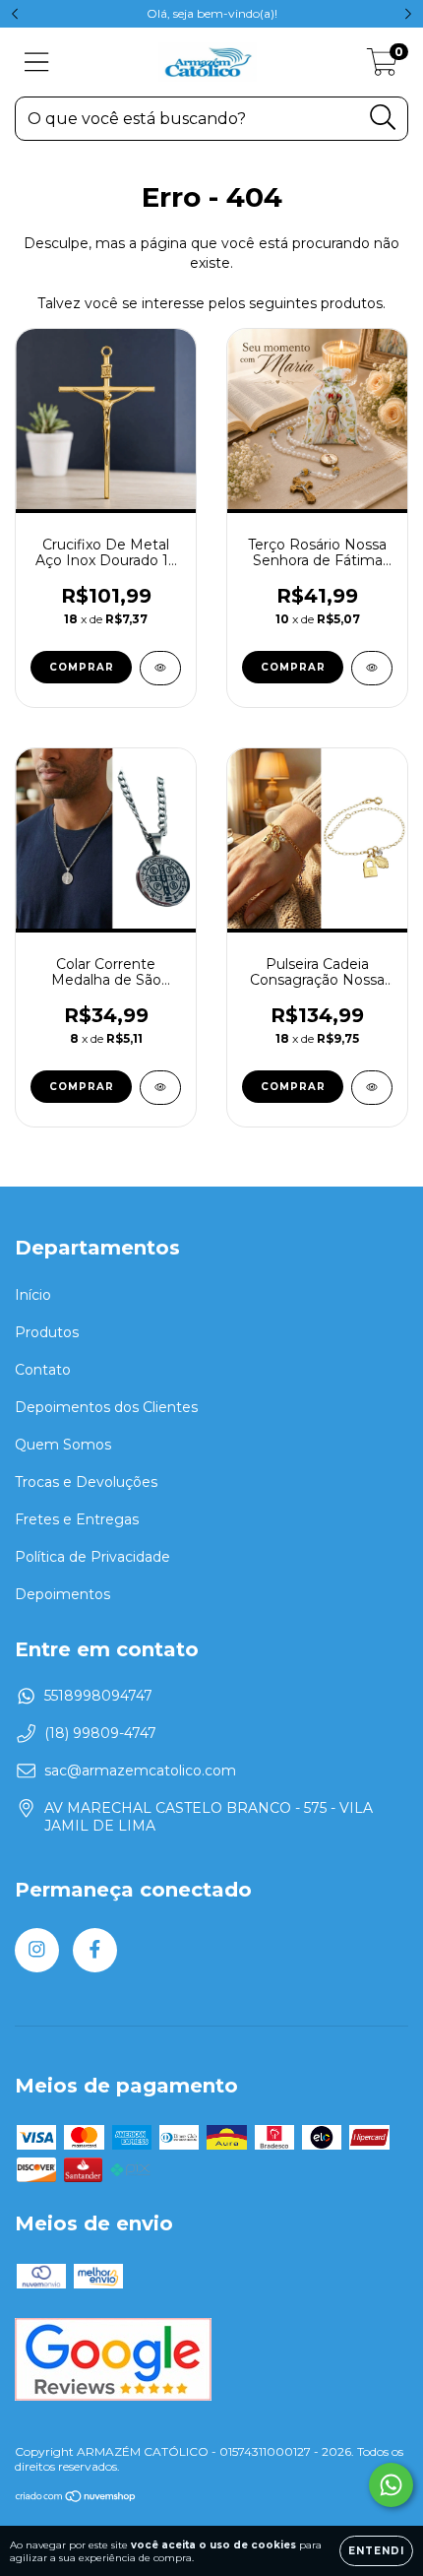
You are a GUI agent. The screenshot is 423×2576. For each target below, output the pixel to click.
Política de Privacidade (92, 1557)
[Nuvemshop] (76, 2499)
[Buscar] (383, 118)
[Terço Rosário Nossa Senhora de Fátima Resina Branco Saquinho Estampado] (372, 668)
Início (33, 1295)
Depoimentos (62, 1594)
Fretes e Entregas (77, 1519)
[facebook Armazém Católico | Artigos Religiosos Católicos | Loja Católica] (95, 1950)
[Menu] (37, 63)
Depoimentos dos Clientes (106, 1407)
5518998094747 (98, 1696)
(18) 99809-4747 (100, 1733)
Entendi (376, 2551)
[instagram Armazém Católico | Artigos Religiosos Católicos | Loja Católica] (37, 1950)
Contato (43, 1370)
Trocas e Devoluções (86, 1482)
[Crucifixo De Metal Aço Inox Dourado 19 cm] (160, 668)
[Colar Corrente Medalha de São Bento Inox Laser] (160, 1088)
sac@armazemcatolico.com (140, 1771)
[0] (382, 67)
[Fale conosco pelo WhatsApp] (391, 2485)
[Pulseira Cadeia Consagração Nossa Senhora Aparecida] (372, 1088)
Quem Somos (63, 1445)
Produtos (47, 1332)
